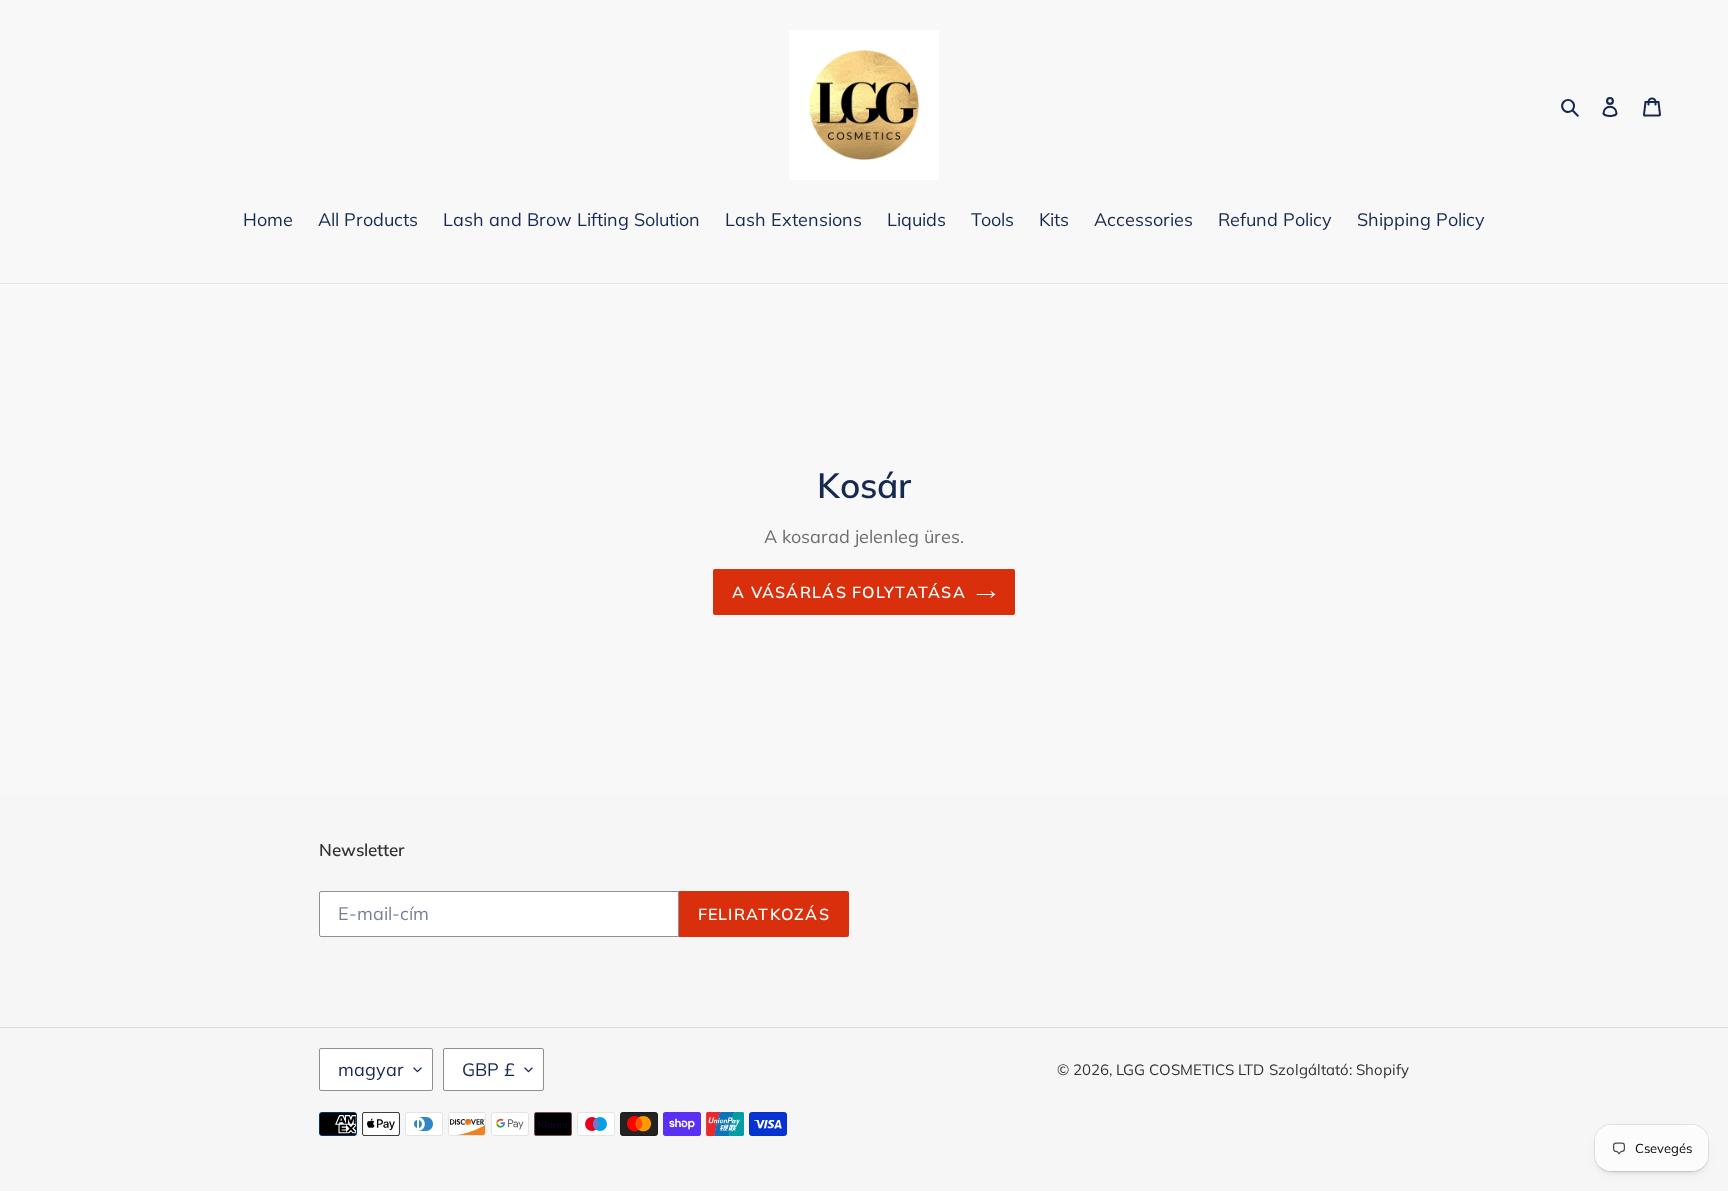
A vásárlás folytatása (849, 592)
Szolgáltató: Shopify (1339, 1069)
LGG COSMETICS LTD (1190, 1069)
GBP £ (488, 1069)
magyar (371, 1069)
